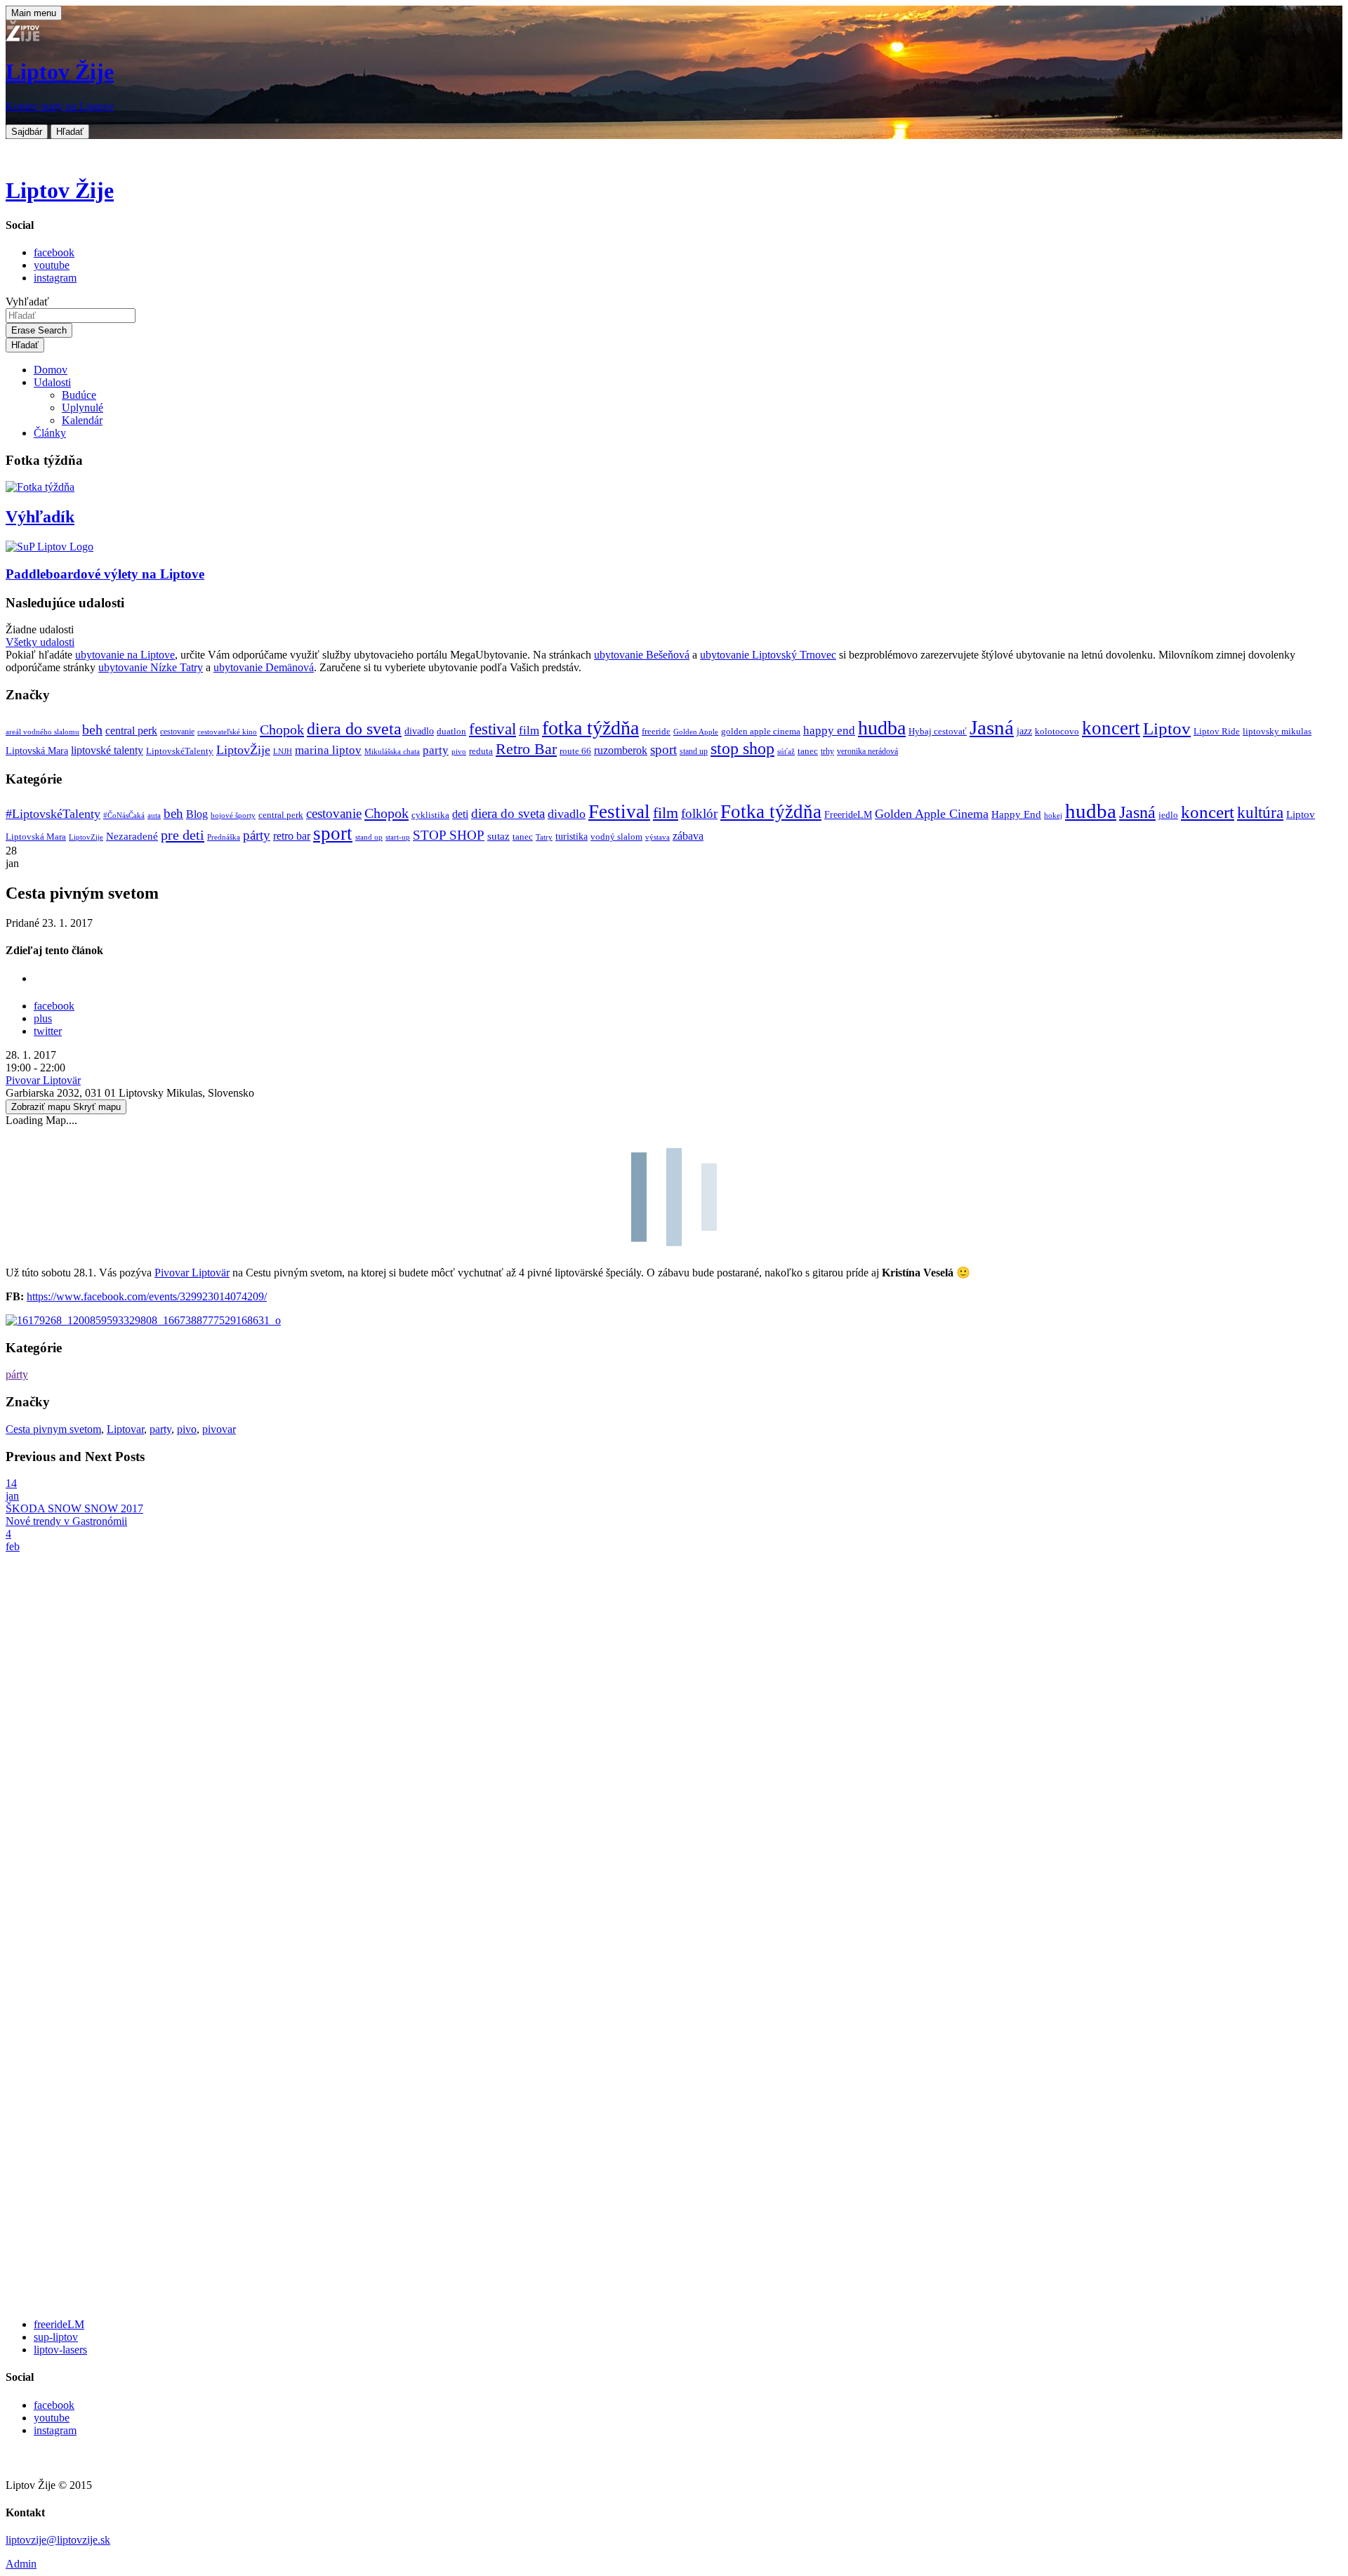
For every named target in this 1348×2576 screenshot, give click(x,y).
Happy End (1016, 814)
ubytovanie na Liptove (125, 655)
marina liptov (328, 750)
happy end (829, 731)
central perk (131, 731)
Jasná (992, 727)
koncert (1111, 728)
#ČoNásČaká (124, 815)
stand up (694, 752)
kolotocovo (1057, 732)
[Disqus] (674, 1741)
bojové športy (233, 815)
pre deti (183, 835)
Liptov (1167, 728)
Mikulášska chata (392, 752)
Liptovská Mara (37, 751)
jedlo (1168, 815)
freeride (656, 731)
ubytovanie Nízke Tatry (151, 667)
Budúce (79, 395)
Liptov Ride (1217, 732)
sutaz (498, 836)
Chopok (282, 729)
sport (663, 749)
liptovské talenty (107, 750)
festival (493, 729)
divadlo (419, 731)
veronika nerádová (867, 752)
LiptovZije (86, 837)
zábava (688, 836)
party (436, 750)
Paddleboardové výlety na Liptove (105, 574)
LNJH (283, 752)
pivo (459, 752)
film (529, 731)
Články (50, 433)
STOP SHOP (449, 835)
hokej (1053, 815)
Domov (51, 370)
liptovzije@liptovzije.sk (58, 2540)
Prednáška (224, 837)
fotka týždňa (590, 728)
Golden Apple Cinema (932, 814)
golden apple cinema (761, 731)
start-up (398, 837)
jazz (1024, 731)
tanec (808, 751)
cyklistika (430, 815)
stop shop (742, 748)
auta (154, 815)
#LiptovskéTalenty (53, 814)
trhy (827, 752)
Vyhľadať (27, 302)
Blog (197, 814)
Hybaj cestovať (938, 732)
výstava (658, 837)
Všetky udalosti (40, 642)
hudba (882, 728)
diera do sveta (354, 729)
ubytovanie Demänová (264, 667)
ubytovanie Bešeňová (642, 655)
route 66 (575, 751)
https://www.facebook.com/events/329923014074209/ (147, 1296)
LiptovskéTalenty (180, 751)
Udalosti (52, 382)
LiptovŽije (243, 750)
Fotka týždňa (771, 812)
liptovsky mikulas (1277, 732)
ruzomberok (621, 751)
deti (460, 814)
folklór (699, 813)
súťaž (786, 752)
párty (257, 835)
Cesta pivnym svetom (53, 1429)
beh (92, 729)
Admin (21, 2564)
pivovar (219, 1429)
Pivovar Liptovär (43, 1080)
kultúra (1260, 813)
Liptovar (125, 1429)
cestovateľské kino (227, 732)
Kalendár (82, 420)
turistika (571, 837)
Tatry (544, 837)
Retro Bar (526, 749)
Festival (619, 812)
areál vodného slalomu (42, 732)
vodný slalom (616, 837)
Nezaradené (132, 836)
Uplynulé (82, 408)
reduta (481, 751)
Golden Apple (696, 732)
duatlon (451, 732)
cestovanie (177, 732)
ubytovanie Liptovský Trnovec (768, 655)
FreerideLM (848, 815)
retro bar (292, 836)
